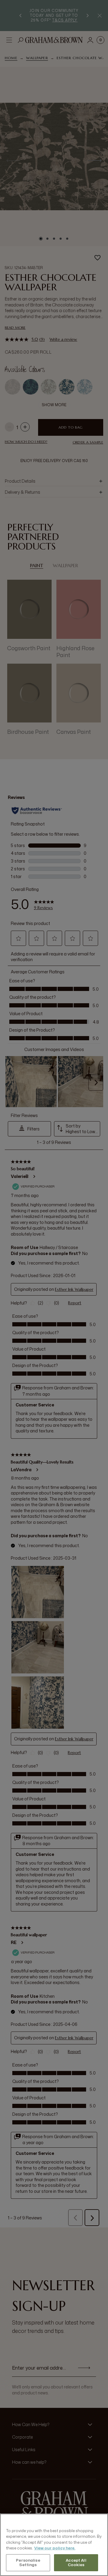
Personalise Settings (28, 2563)
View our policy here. (55, 2548)
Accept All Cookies (76, 2563)
